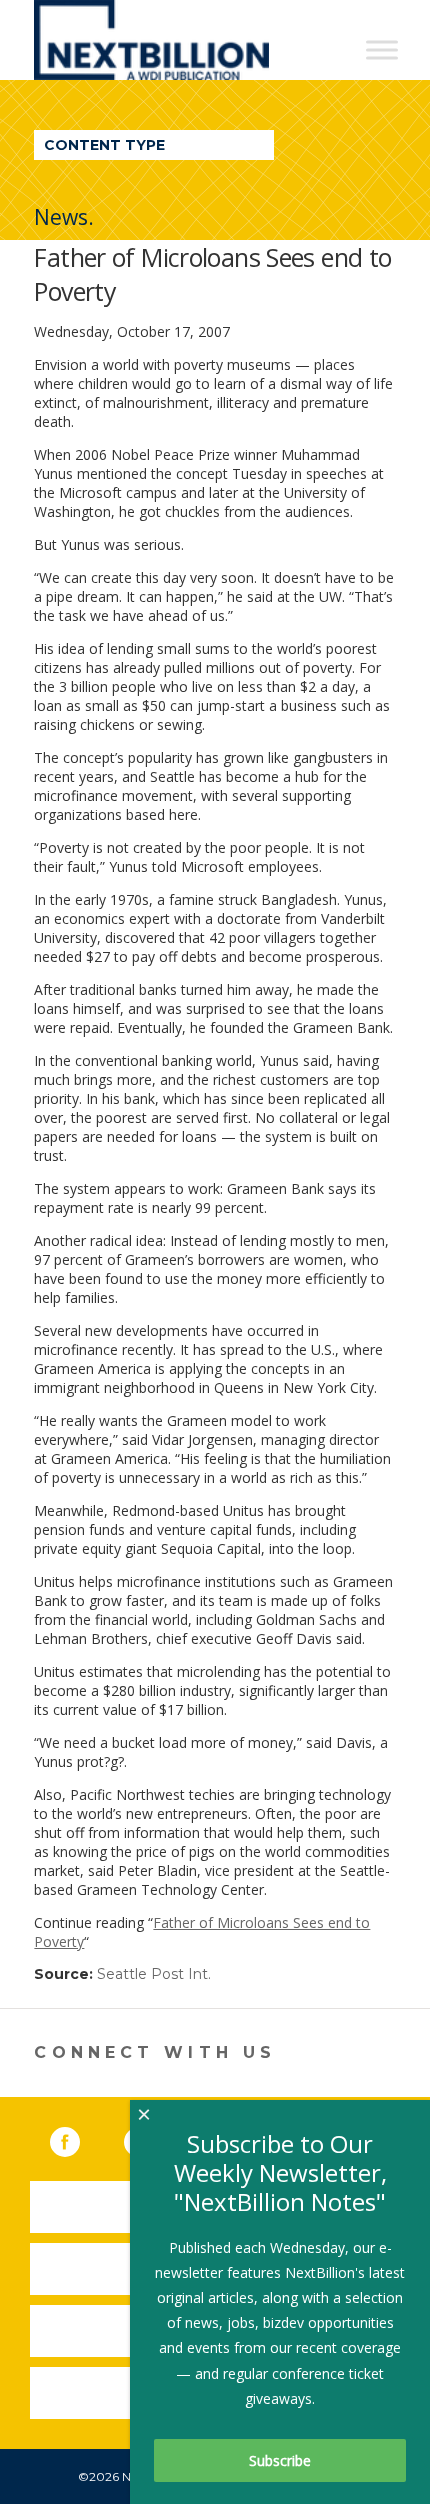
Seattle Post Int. (154, 1974)
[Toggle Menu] (382, 49)
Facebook (79, 2138)
